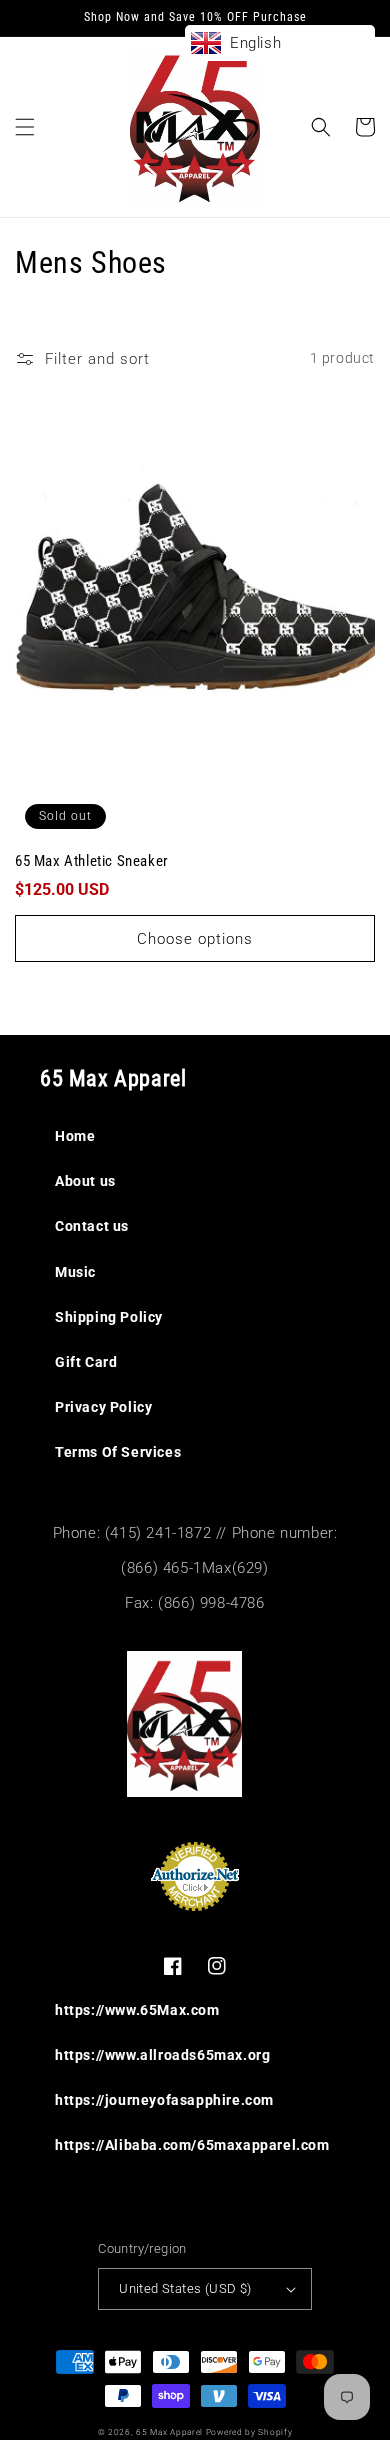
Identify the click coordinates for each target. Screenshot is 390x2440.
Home (75, 1136)
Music (75, 1272)
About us (85, 1181)
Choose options (195, 939)
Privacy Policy (103, 1407)
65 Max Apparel (169, 2432)
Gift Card (86, 1362)
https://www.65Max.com (137, 2010)
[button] (25, 127)
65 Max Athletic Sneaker (92, 861)
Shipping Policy (109, 1317)
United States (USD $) (185, 2288)
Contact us (92, 1226)
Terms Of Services (118, 1452)
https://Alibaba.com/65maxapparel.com (192, 2145)
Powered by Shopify (249, 2432)
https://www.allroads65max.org (162, 2055)
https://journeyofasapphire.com (164, 2100)
